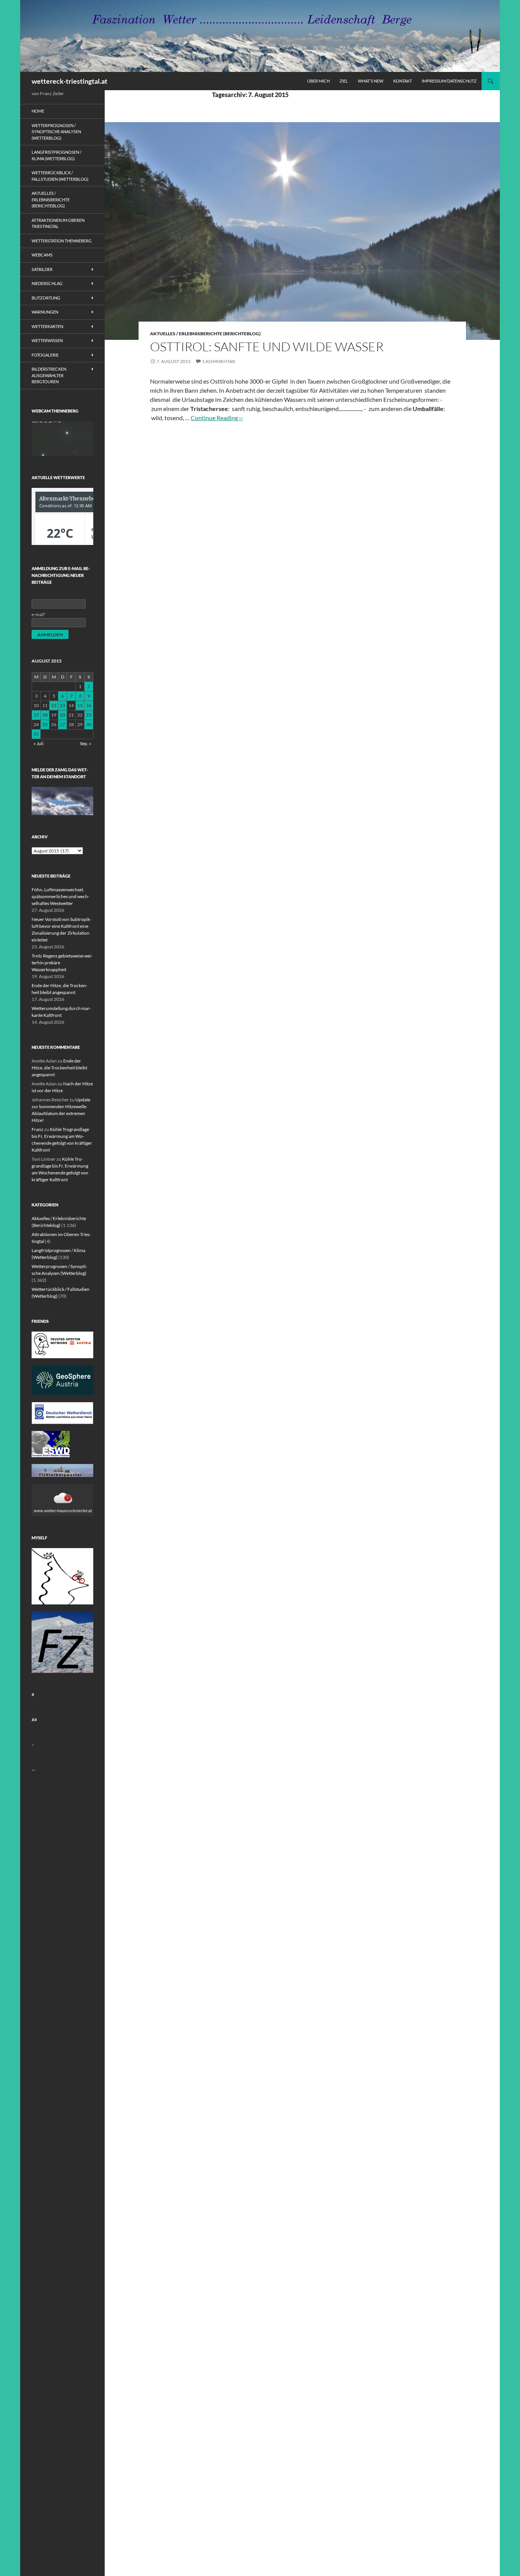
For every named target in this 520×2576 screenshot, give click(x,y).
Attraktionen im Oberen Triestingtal (58, 223)
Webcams (42, 255)
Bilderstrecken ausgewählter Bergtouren (49, 375)
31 (36, 734)
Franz (37, 1129)
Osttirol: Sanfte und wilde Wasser (267, 346)
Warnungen (45, 312)
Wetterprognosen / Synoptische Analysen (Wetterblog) (56, 132)
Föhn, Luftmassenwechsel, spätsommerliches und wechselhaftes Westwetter (61, 896)
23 (89, 715)
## (34, 1720)
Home (38, 111)
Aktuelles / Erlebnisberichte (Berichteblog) (205, 334)
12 (54, 705)
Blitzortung (46, 298)
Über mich (318, 81)
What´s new (371, 81)
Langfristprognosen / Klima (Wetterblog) (57, 155)
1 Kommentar (219, 361)
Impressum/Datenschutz (449, 81)
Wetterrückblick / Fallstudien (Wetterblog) (60, 176)
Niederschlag (47, 283)
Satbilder (42, 269)
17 (36, 715)
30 (89, 724)
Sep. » (86, 743)
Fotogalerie (45, 355)
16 (89, 705)
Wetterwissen (47, 340)
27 (62, 724)
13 (62, 705)
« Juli (38, 743)
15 (80, 705)
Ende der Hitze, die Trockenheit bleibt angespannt (59, 1068)
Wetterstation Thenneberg (61, 241)
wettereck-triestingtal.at (69, 81)
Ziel (344, 81)
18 (45, 715)
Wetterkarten (47, 326)
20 (62, 715)
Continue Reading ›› (217, 418)
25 (45, 724)
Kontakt (403, 81)
